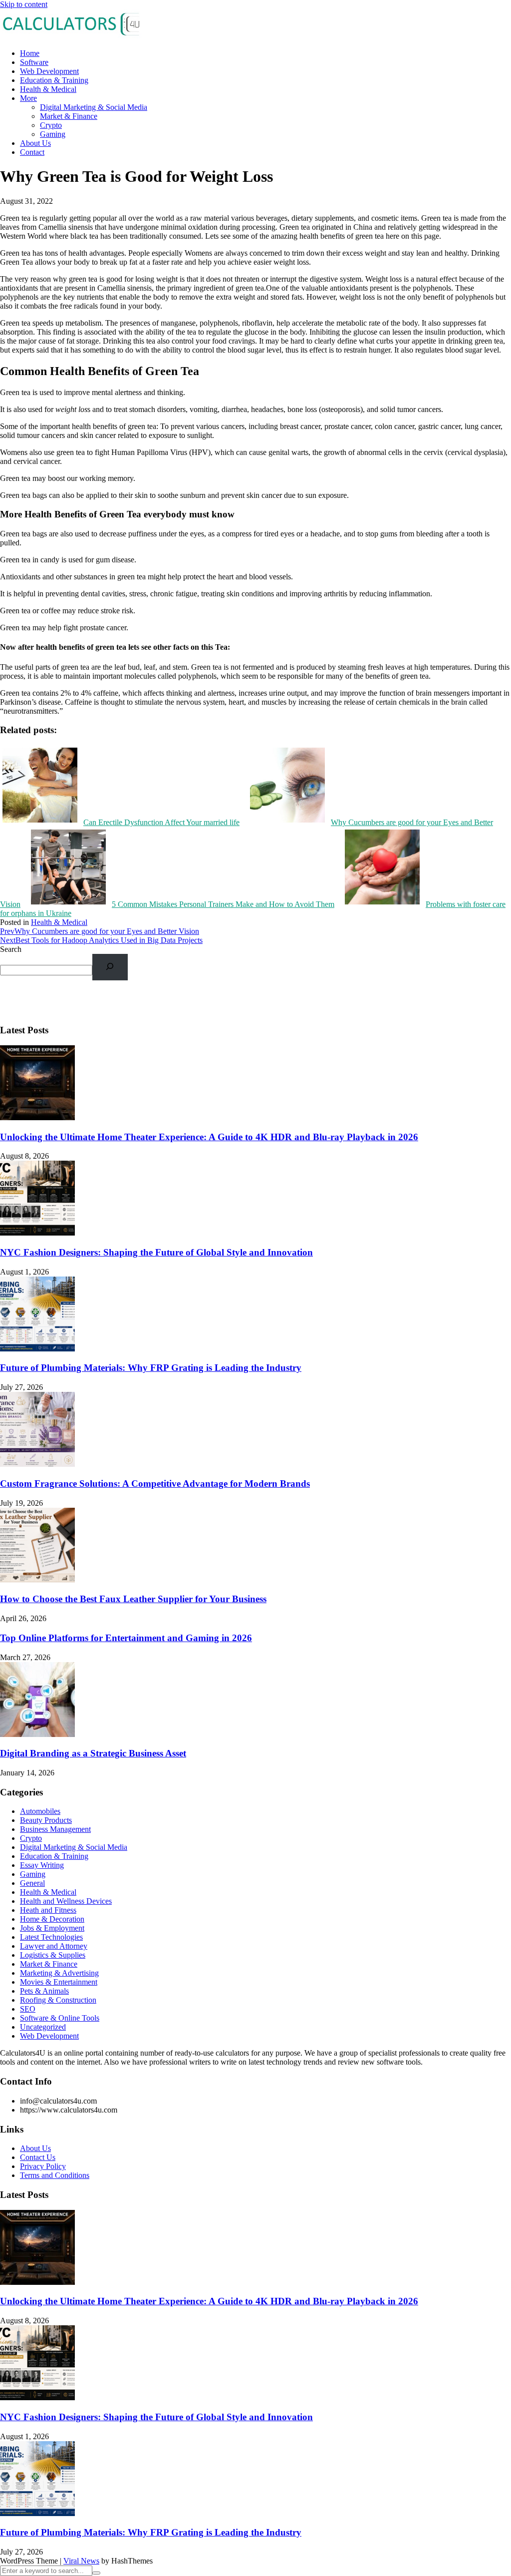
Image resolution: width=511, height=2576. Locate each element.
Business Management (55, 1829)
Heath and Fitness (48, 1910)
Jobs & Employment (52, 1928)
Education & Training (54, 80)
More (28, 98)
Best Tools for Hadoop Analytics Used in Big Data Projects (101, 940)
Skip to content (24, 4)
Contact (32, 152)
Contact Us (38, 2157)
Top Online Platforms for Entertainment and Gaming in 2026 (126, 1638)
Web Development (49, 71)
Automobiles (40, 1811)
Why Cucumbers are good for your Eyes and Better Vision (100, 931)
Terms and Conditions (55, 2175)
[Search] (110, 967)
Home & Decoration (52, 1919)
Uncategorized (43, 2027)
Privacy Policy (43, 2166)
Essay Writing (42, 1865)
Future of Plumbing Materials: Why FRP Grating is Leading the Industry (151, 1368)
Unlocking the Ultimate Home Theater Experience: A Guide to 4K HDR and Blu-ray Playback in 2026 (209, 1137)
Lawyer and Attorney (54, 1946)
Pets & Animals (44, 1991)
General (32, 1883)
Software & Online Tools (60, 2018)
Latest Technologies (51, 1937)
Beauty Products (46, 1820)
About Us (35, 143)
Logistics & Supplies (53, 1955)
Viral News (81, 2561)
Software (34, 62)
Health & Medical (48, 89)
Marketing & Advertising (59, 1973)
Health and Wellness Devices (66, 1901)
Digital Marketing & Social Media (94, 107)
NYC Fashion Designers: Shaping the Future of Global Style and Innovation (156, 1252)
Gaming (53, 134)
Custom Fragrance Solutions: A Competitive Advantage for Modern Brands (155, 1484)
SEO (28, 2009)
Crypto (51, 125)
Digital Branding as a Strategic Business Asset (93, 1753)
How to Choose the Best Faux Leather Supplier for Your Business (133, 1599)
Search (11, 949)
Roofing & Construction (58, 2000)
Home (30, 53)
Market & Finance (69, 116)
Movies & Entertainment (59, 1982)
